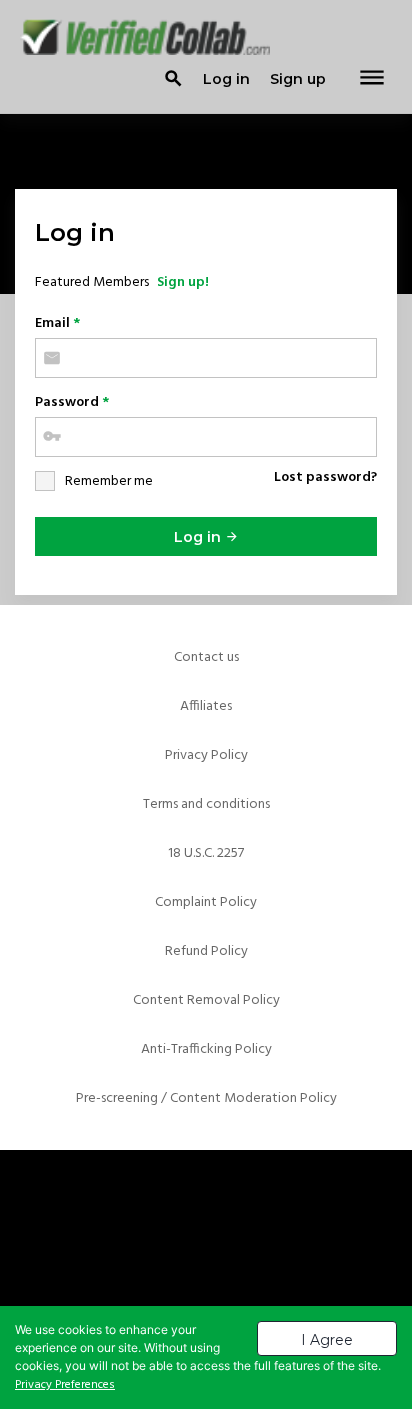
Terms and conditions (206, 804)
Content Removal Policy (206, 1000)
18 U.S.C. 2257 (206, 853)
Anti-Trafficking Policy (206, 1049)
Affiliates (206, 706)
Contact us (206, 657)
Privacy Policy (206, 755)
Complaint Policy (206, 902)
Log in (199, 537)
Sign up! (183, 282)
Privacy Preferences (65, 1385)
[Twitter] (206, 1214)
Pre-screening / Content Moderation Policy (206, 1098)
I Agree (327, 1340)
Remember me (109, 481)
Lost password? (325, 477)
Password (72, 402)
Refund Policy (206, 951)
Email (57, 323)
